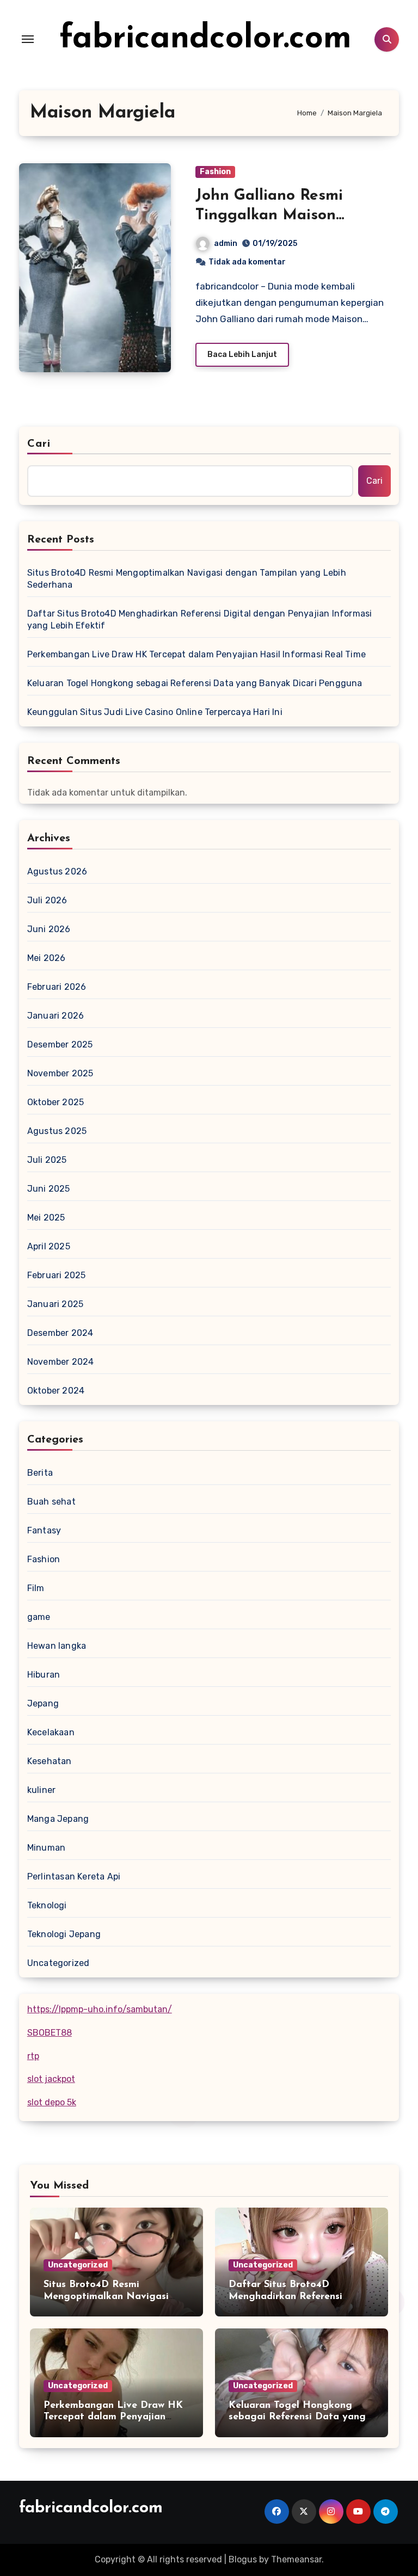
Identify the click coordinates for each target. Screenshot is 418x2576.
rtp (33, 2056)
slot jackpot (51, 2079)
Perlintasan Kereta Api (74, 1876)
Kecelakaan (51, 1732)
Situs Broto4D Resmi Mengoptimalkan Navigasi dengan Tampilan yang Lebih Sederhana (187, 579)
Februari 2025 (57, 1275)
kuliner (41, 1790)
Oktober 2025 (56, 1102)
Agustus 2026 (57, 871)
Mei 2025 (46, 1218)
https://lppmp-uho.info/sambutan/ (100, 2009)
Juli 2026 (47, 900)
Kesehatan (50, 1761)
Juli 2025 (47, 1160)
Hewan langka (57, 1646)
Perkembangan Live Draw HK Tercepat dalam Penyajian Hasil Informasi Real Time (196, 654)
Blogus (243, 2559)
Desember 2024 (60, 1333)
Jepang (43, 1703)
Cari (39, 444)
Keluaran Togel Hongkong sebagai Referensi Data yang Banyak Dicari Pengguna (195, 683)
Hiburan (44, 1675)
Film (36, 1588)
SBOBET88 (50, 2033)
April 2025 (49, 1246)
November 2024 (61, 1362)
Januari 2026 (56, 1016)
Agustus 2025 (57, 1131)
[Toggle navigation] (28, 39)
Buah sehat (51, 1502)
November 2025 (60, 1073)
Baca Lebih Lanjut (242, 355)
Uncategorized (59, 1963)
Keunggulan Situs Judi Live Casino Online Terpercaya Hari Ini (155, 712)
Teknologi (47, 1905)
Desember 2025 (60, 1044)
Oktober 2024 (56, 1391)
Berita (40, 1473)
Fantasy (44, 1530)
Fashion (215, 172)
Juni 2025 (49, 1189)
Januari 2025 (55, 1304)
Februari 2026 (57, 987)
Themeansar (296, 2559)
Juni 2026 (49, 929)
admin (226, 244)
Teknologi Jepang (64, 1934)
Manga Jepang (58, 1819)
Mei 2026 (47, 958)
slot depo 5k (52, 2102)
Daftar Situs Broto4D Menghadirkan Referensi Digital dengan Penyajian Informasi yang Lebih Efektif (200, 620)
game (39, 1617)
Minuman (46, 1848)
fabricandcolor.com (205, 39)
